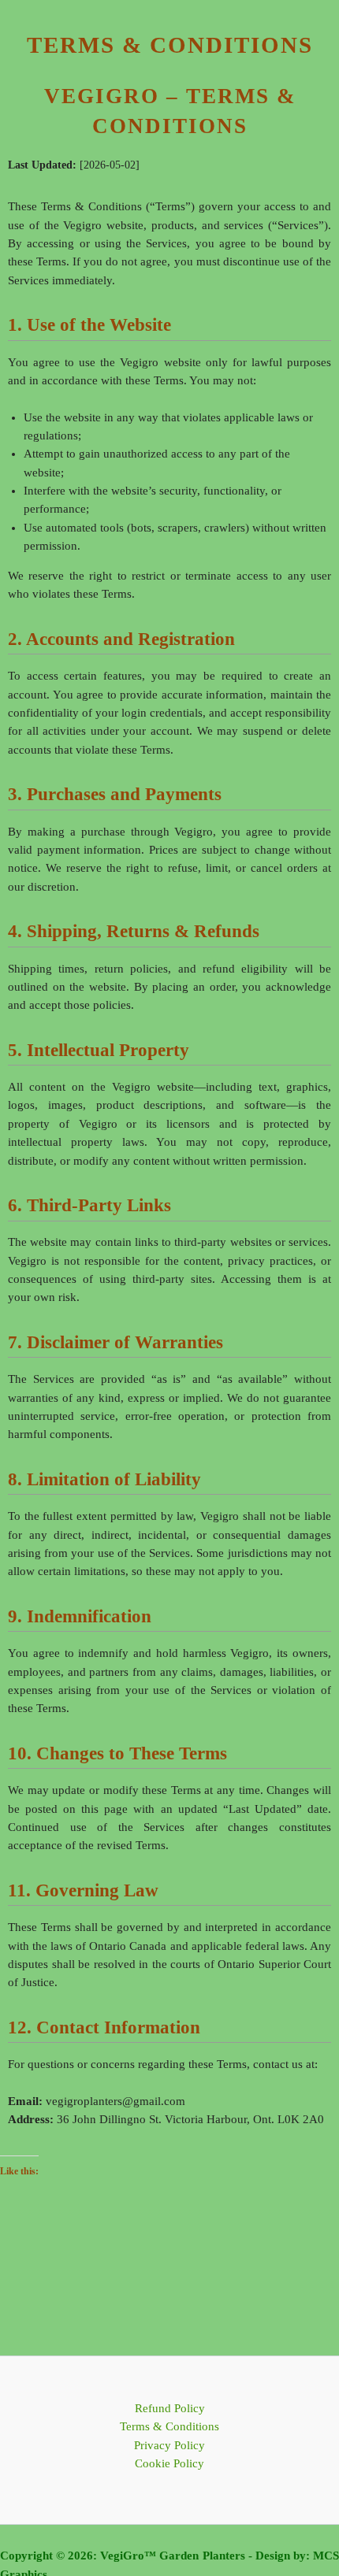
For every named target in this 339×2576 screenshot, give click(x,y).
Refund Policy (170, 2408)
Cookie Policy (169, 2463)
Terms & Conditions (169, 2426)
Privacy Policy (169, 2445)
